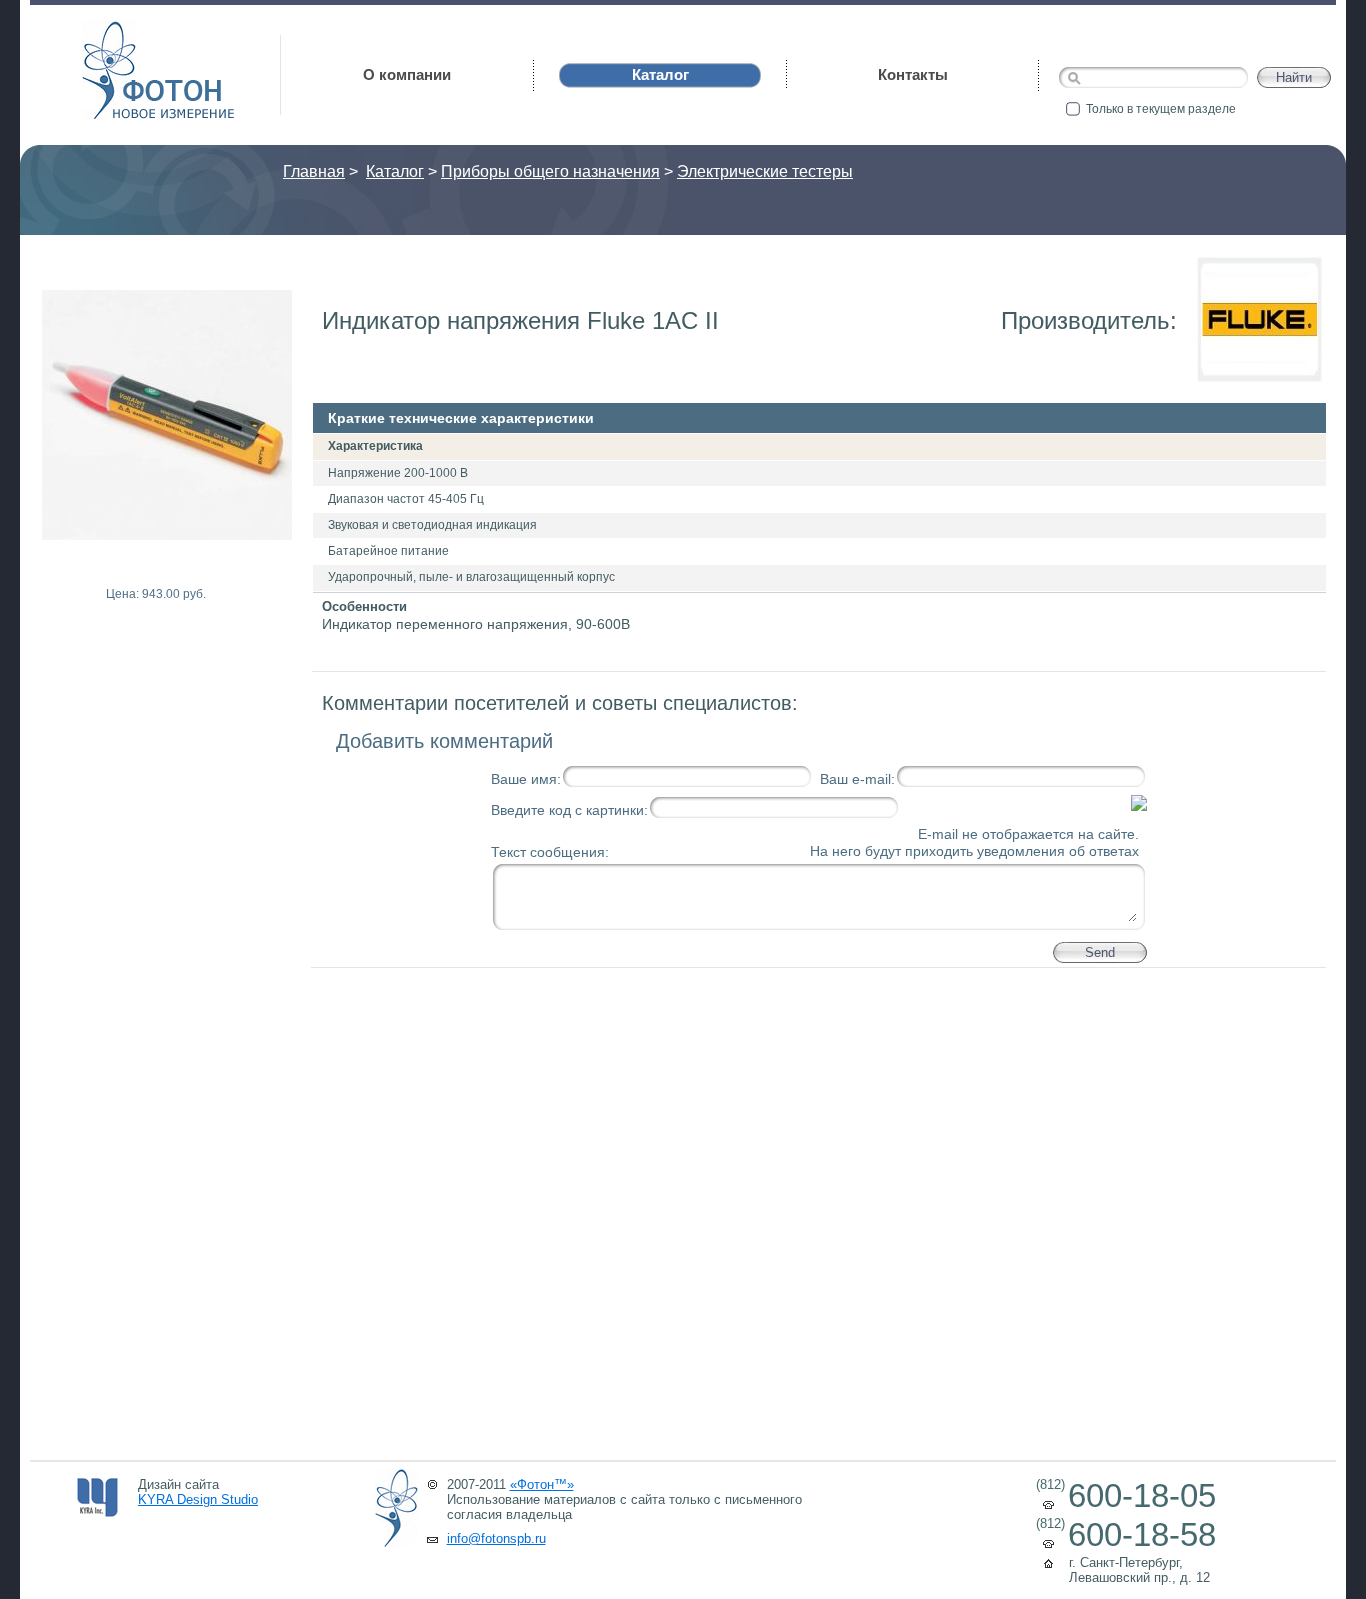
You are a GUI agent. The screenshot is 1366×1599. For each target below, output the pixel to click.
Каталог (395, 171)
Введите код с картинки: (569, 810)
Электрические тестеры (765, 171)
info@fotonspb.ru (496, 1538)
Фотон (110, 30)
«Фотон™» (542, 1484)
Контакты (913, 74)
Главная (314, 171)
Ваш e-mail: (857, 779)
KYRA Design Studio (198, 1499)
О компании (407, 74)
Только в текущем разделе (1161, 109)
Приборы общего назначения (550, 171)
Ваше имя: (526, 779)
